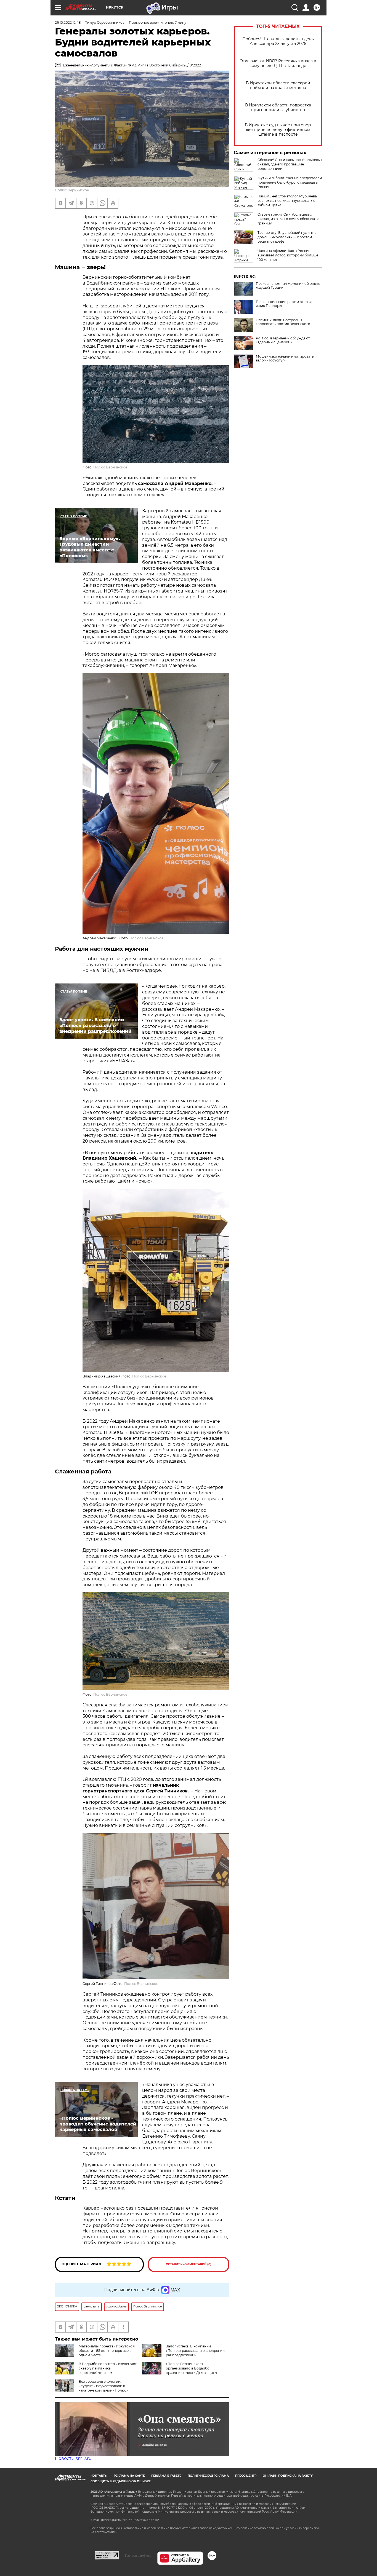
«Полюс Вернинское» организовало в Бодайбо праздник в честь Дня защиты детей (180, 2370)
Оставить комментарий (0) (189, 2264)
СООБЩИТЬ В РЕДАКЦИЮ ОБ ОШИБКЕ (121, 2481)
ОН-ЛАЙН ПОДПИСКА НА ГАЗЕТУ (288, 2476)
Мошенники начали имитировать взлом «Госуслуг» (285, 358)
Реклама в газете (166, 2476)
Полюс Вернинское (72, 190)
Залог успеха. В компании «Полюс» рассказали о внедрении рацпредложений (195, 2351)
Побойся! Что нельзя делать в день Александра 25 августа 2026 (278, 41)
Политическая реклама (208, 2476)
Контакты (99, 2476)
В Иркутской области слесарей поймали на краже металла (278, 85)
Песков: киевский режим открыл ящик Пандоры (284, 304)
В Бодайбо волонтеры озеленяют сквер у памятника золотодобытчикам (108, 2368)
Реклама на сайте (129, 2476)
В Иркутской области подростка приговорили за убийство (278, 108)
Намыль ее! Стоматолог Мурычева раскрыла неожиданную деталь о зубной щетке (287, 201)
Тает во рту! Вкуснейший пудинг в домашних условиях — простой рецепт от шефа (287, 237)
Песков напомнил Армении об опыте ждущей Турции (288, 286)
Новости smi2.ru (73, 2458)
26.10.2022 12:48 (68, 22)
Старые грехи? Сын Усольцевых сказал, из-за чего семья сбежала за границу (288, 219)
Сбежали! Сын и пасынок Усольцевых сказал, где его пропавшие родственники (290, 164)
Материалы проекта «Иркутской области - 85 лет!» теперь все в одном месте (107, 2351)
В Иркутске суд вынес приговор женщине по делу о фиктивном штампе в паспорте (278, 130)
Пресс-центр (246, 2476)
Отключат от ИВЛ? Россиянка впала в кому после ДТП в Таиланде (278, 63)
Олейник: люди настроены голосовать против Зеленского (283, 322)
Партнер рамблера (138, 2556)
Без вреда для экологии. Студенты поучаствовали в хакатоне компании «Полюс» (103, 2386)
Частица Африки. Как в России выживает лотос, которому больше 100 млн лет (288, 255)
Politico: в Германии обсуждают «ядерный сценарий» (283, 340)
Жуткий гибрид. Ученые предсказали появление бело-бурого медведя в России (290, 182)
